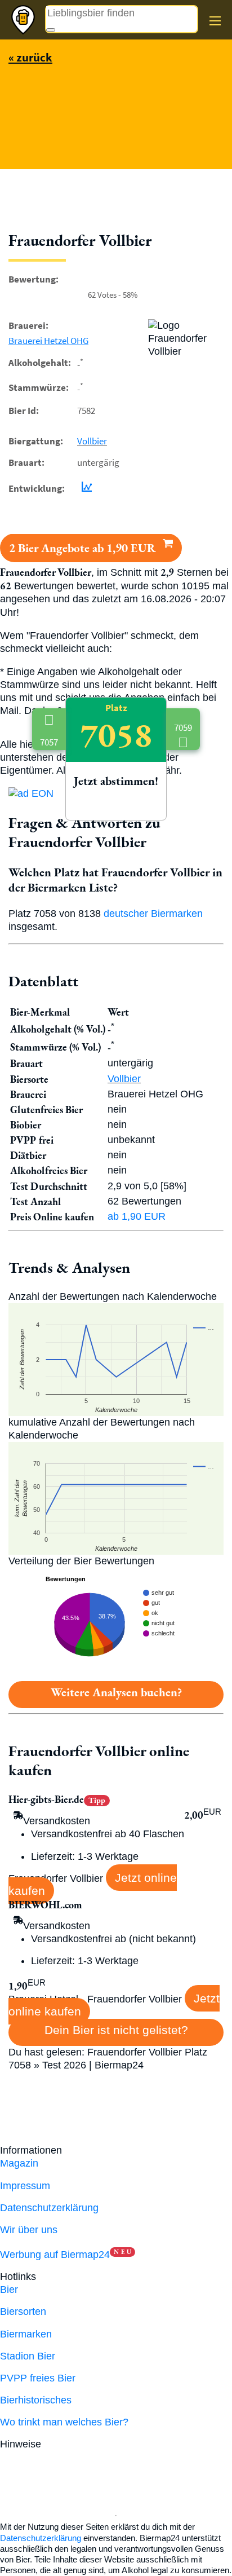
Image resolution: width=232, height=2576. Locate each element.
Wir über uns (29, 2230)
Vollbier (92, 441)
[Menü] (215, 21)
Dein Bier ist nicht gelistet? (116, 2030)
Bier (9, 2290)
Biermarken (26, 2334)
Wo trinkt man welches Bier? (64, 2422)
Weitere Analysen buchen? (116, 1692)
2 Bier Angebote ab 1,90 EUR (84, 548)
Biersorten (23, 2312)
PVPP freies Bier (38, 2378)
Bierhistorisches (36, 2400)
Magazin (19, 2163)
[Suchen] (51, 30)
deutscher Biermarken (153, 914)
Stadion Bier (28, 2356)
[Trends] (84, 488)
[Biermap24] (23, 20)
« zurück (30, 57)
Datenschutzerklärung (49, 2208)
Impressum (25, 2186)
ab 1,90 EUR (137, 1216)
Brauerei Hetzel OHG (48, 341)
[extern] (80, 2444)
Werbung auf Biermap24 (55, 2255)
